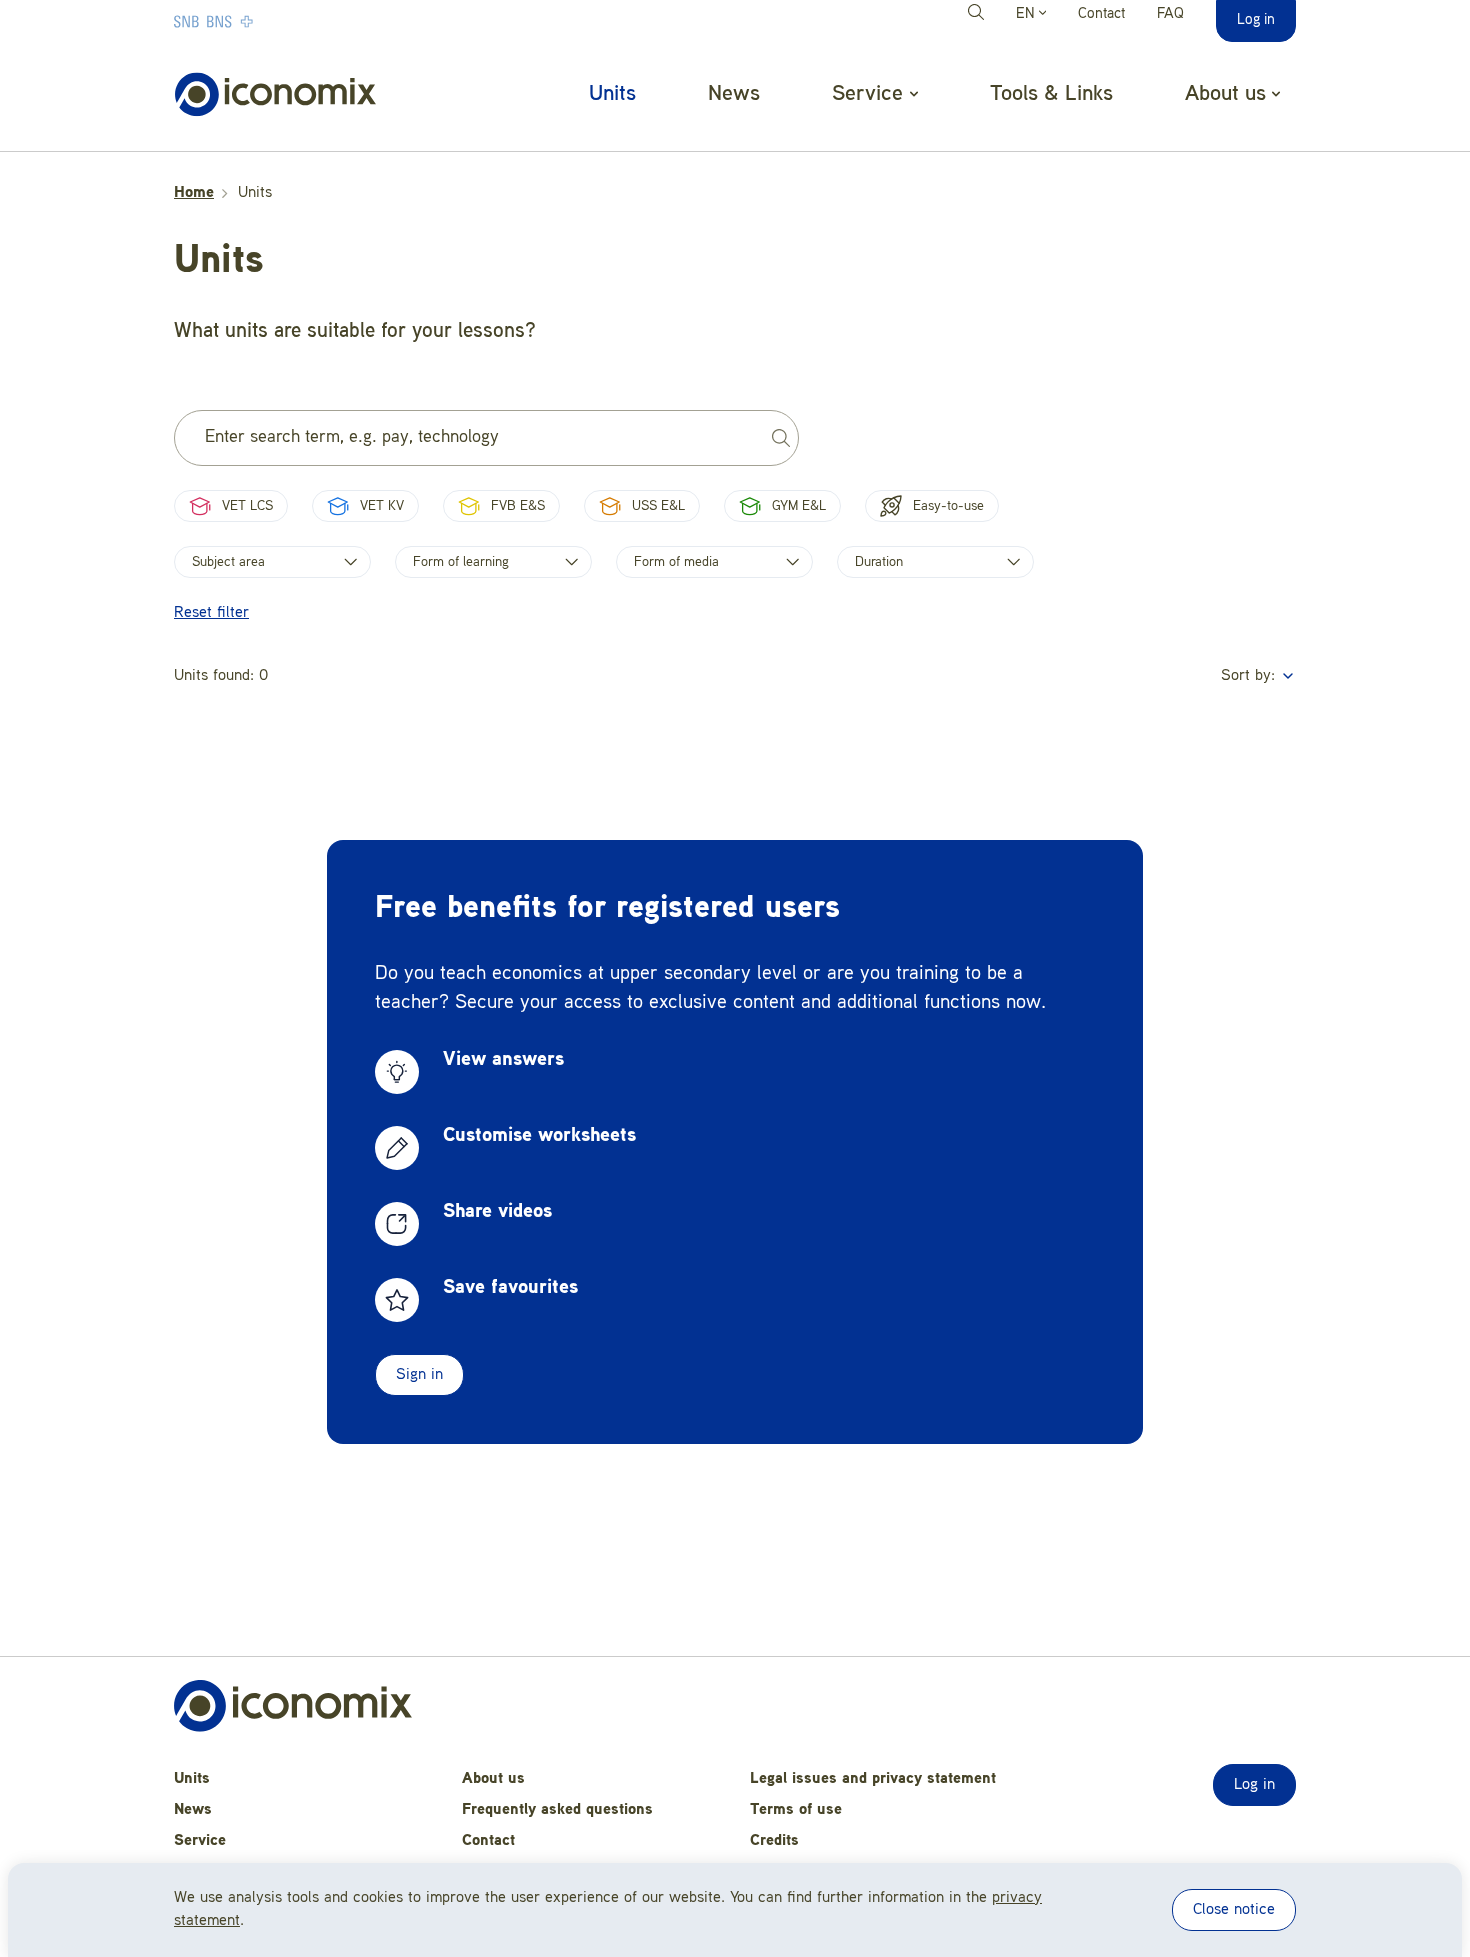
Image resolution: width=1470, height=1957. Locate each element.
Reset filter (211, 613)
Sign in (419, 1375)
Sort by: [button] (1250, 676)
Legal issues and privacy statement (873, 1779)
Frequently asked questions (557, 1810)
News (734, 94)
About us (493, 1779)
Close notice (1234, 1910)
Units (612, 94)
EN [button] (1027, 14)
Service (200, 1841)
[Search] (979, 15)
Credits (774, 1841)
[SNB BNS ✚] (274, 21)
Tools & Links (1051, 94)
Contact (1101, 14)
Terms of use (796, 1810)
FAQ (1170, 14)
